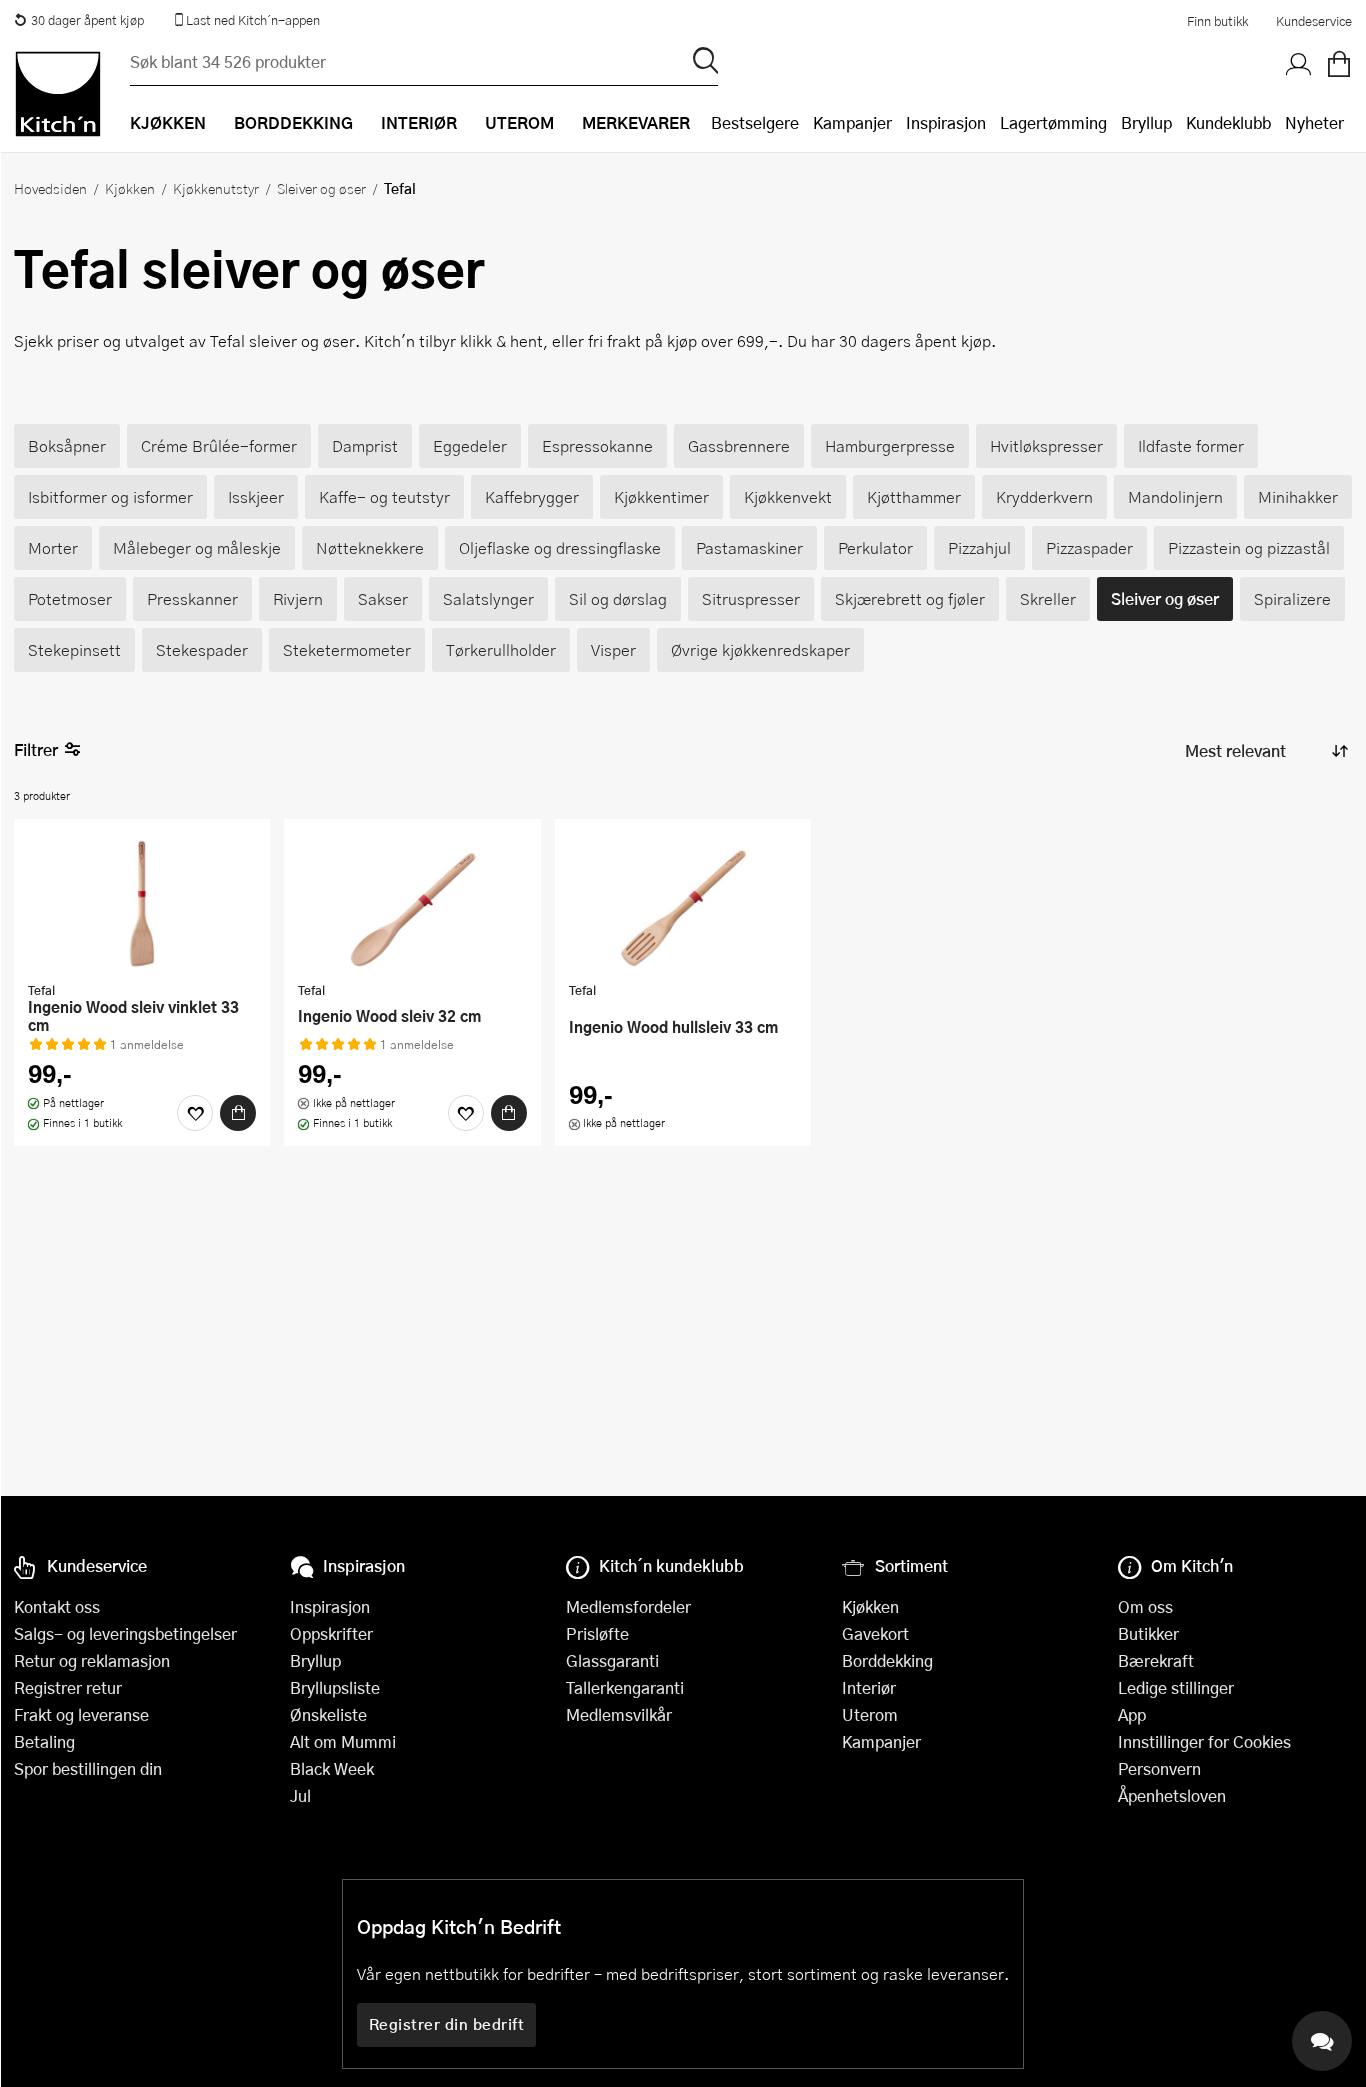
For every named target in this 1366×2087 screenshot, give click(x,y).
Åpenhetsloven (1172, 1795)
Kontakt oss (57, 1606)
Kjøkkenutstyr (216, 188)
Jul (300, 1795)
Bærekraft (1156, 1660)
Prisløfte (597, 1633)
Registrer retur (68, 1687)
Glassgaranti (612, 1660)
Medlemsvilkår (619, 1714)
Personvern (1159, 1768)
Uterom (870, 1714)
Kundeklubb (1228, 122)
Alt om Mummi (343, 1741)
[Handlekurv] (1339, 65)
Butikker (1148, 1633)
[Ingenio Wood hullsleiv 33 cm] (683, 903)
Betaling (44, 1741)
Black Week (332, 1768)
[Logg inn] (1299, 65)
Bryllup (1146, 122)
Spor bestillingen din (88, 1768)
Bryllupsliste (335, 1687)
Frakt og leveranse (81, 1714)
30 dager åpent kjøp (87, 20)
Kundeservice (1314, 21)
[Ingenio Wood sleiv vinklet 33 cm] (142, 903)
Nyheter (1314, 122)
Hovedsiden (50, 188)
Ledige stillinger (1176, 1687)
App (1132, 1714)
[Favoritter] (195, 1113)
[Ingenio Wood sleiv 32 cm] (412, 903)
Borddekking (887, 1660)
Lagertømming (1053, 122)
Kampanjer (852, 122)
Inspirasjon (946, 122)
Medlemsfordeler (628, 1606)
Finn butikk (1217, 21)
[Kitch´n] (58, 94)
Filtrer (36, 749)
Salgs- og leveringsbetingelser (125, 1633)
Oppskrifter (331, 1633)
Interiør (869, 1687)
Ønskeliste (328, 1714)
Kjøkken (130, 188)
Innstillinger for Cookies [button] (1204, 1741)
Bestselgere (755, 122)
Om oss (1145, 1606)
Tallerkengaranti (625, 1687)
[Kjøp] (238, 1113)
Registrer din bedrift (447, 2024)
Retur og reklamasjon (92, 1660)
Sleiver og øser (321, 188)
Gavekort (875, 1633)
